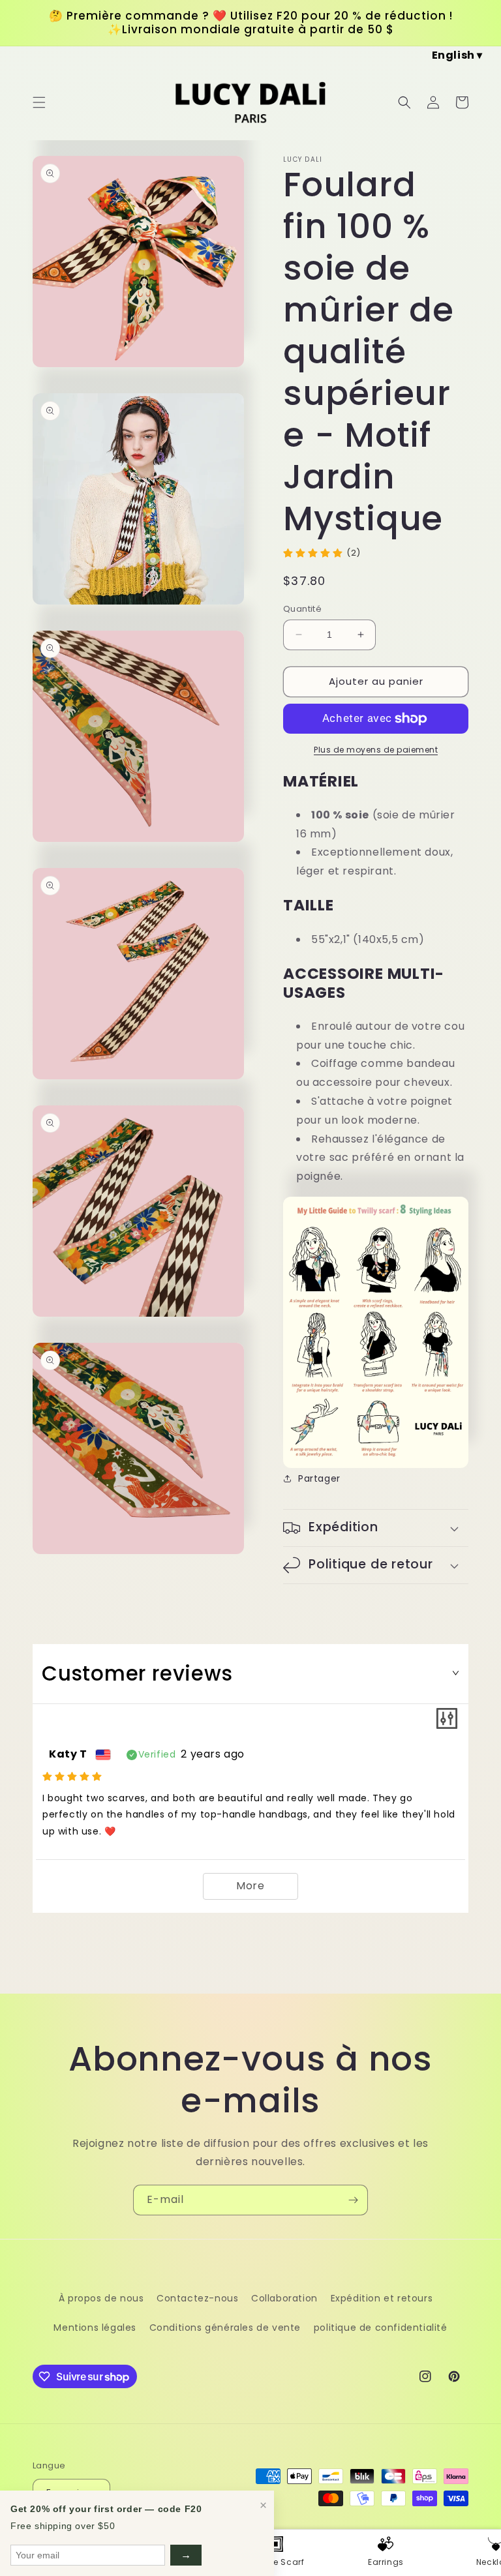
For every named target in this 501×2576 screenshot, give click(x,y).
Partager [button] (319, 1478)
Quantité (302, 609)
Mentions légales (95, 2328)
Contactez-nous (197, 2298)
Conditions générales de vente (225, 2328)
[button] (39, 102)
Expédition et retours (382, 2298)
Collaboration (284, 2298)
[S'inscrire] (353, 2200)
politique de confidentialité (381, 2328)
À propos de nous (101, 2298)
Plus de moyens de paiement (376, 750)
